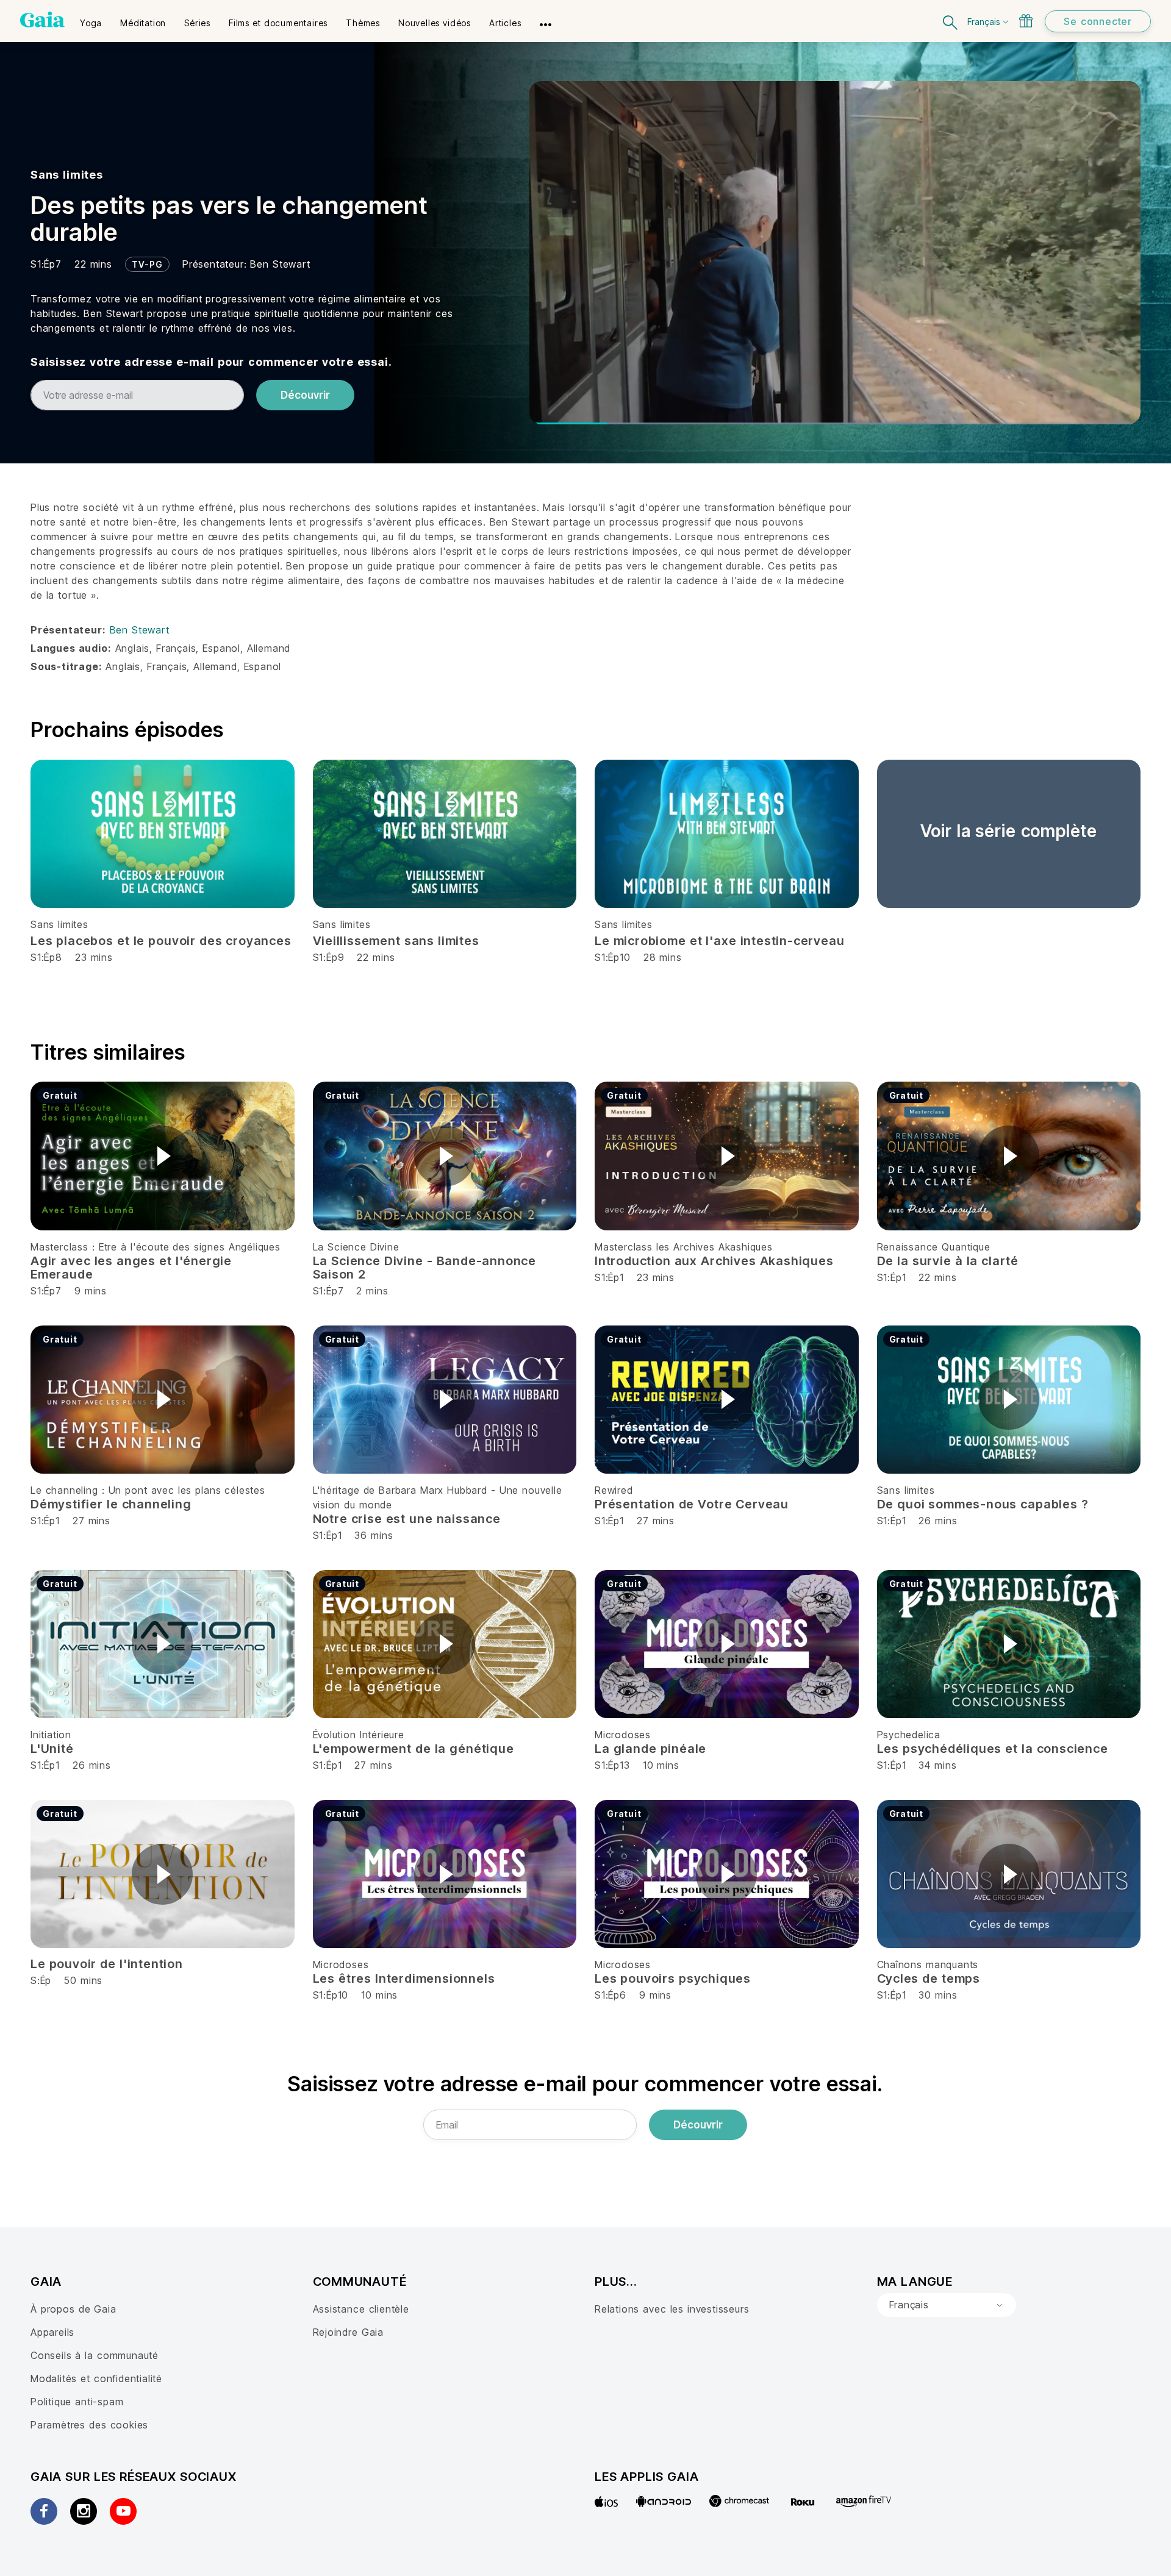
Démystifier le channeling (111, 1504)
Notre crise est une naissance (407, 1519)
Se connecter (1098, 21)
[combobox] (947, 2305)
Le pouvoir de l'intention (107, 1964)
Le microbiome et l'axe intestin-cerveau (719, 941)
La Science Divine (356, 1247)
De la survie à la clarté (948, 1261)
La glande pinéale (650, 1749)
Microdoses (623, 1735)
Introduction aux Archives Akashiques (714, 1261)
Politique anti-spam (77, 2402)
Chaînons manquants (928, 1964)
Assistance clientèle (361, 2309)
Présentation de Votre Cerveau (692, 1504)
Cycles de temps (929, 1978)
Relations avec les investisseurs (672, 2309)
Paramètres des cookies (89, 2425)
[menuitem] (91, 19)
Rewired (614, 1490)
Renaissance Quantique (934, 1247)
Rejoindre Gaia (348, 2332)
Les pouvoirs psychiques (673, 1978)
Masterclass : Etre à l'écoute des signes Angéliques (156, 1247)
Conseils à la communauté (95, 2355)
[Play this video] (162, 1156)
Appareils (52, 2332)
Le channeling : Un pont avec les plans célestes (148, 1490)
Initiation (51, 1735)
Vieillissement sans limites (396, 941)
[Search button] (951, 21)
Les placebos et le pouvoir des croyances (161, 941)
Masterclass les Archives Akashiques (684, 1247)
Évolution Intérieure (359, 1735)
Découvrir (305, 395)
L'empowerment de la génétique (414, 1749)
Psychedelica (909, 1735)
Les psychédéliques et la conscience (993, 1749)
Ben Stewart (280, 264)
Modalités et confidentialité (96, 2378)
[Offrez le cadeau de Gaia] (1026, 21)
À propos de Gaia (73, 2309)
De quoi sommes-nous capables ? (983, 1504)
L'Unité (52, 1749)
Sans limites (67, 175)
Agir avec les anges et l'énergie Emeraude (131, 1268)
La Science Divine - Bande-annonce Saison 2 (425, 1268)
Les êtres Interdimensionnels (404, 1978)
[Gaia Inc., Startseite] (42, 20)
